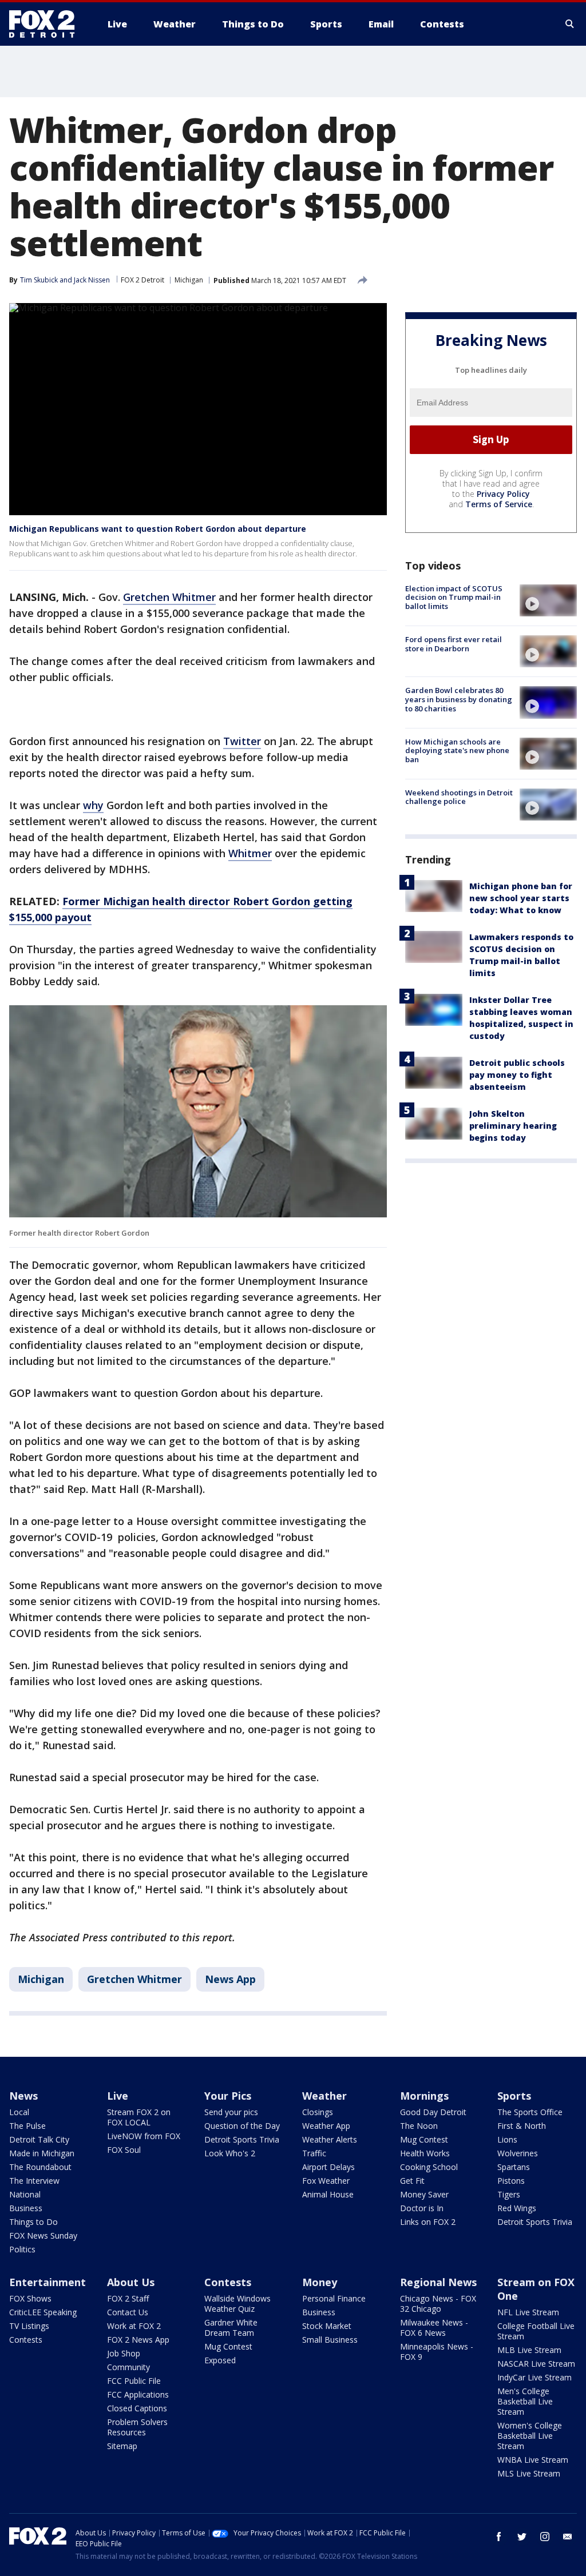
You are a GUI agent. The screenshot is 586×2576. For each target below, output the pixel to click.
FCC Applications (138, 2394)
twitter (522, 2537)
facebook (499, 2537)
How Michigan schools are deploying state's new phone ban (457, 750)
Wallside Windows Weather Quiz (237, 2304)
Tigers (509, 2194)
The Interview (34, 2181)
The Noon (419, 2126)
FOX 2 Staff (128, 2298)
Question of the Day (242, 2126)
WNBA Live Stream (533, 2460)
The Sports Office (530, 2112)
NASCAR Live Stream (536, 2364)
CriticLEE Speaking (43, 2312)
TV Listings (29, 2326)
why (93, 805)
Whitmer (250, 853)
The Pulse (27, 2126)
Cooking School (429, 2167)
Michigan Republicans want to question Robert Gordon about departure (158, 529)
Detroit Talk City (39, 2139)
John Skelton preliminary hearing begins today (513, 1126)
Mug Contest (424, 2139)
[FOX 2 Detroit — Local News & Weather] (47, 24)
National (25, 2194)
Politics (22, 2249)
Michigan (189, 280)
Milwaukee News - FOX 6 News (434, 2328)
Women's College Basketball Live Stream (530, 2436)
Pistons (511, 2181)
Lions (507, 2139)
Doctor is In (422, 2208)
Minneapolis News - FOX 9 (437, 2352)
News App (230, 1979)
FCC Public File (134, 2381)
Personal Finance (334, 2298)
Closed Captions (137, 2408)
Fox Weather (326, 2181)
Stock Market (327, 2326)
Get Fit (412, 2181)
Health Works (425, 2153)
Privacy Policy (503, 494)
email (568, 2537)
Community (128, 2367)
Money (320, 2282)
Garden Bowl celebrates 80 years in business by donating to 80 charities (459, 699)
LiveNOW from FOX (144, 2136)
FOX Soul (124, 2150)
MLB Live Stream (529, 2350)
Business (26, 2208)
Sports (514, 2096)
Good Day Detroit (433, 2112)
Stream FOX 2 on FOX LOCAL (139, 2117)
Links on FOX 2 (428, 2222)
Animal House (328, 2194)
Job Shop (124, 2353)
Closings (318, 2112)
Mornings (424, 2096)
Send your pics (231, 2112)
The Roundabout (40, 2167)
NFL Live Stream (528, 2312)
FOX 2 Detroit (142, 280)
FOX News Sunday (43, 2235)
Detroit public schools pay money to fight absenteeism (517, 1075)
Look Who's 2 (230, 2153)
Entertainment (47, 2282)
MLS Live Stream (529, 2473)
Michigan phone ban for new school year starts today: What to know (521, 898)
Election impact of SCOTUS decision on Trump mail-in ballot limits (454, 597)
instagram (545, 2537)
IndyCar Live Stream (534, 2377)
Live (118, 2096)
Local (19, 2112)
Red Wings (517, 2208)
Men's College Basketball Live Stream (525, 2401)
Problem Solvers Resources (137, 2427)
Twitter (242, 741)
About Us (131, 2282)
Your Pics (228, 2096)
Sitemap (122, 2446)
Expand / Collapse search (570, 24)
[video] (548, 600)
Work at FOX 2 (134, 2326)
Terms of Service (499, 504)
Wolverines (518, 2153)
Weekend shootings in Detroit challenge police (459, 797)
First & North (522, 2126)
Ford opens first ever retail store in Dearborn (454, 644)
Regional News (438, 2282)
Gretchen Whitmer (169, 597)
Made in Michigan (42, 2153)
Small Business (330, 2340)
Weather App (326, 2126)
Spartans (514, 2167)
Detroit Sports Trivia (242, 2139)
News (23, 2096)
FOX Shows (30, 2298)
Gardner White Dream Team (231, 2328)
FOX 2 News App (138, 2340)
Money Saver (424, 2194)
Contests (26, 2340)
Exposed (220, 2360)
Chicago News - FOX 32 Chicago (438, 2304)
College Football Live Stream (536, 2331)
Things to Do (33, 2222)
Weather (324, 2096)
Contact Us (128, 2312)
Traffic (314, 2153)
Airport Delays (328, 2167)
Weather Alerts (330, 2139)
